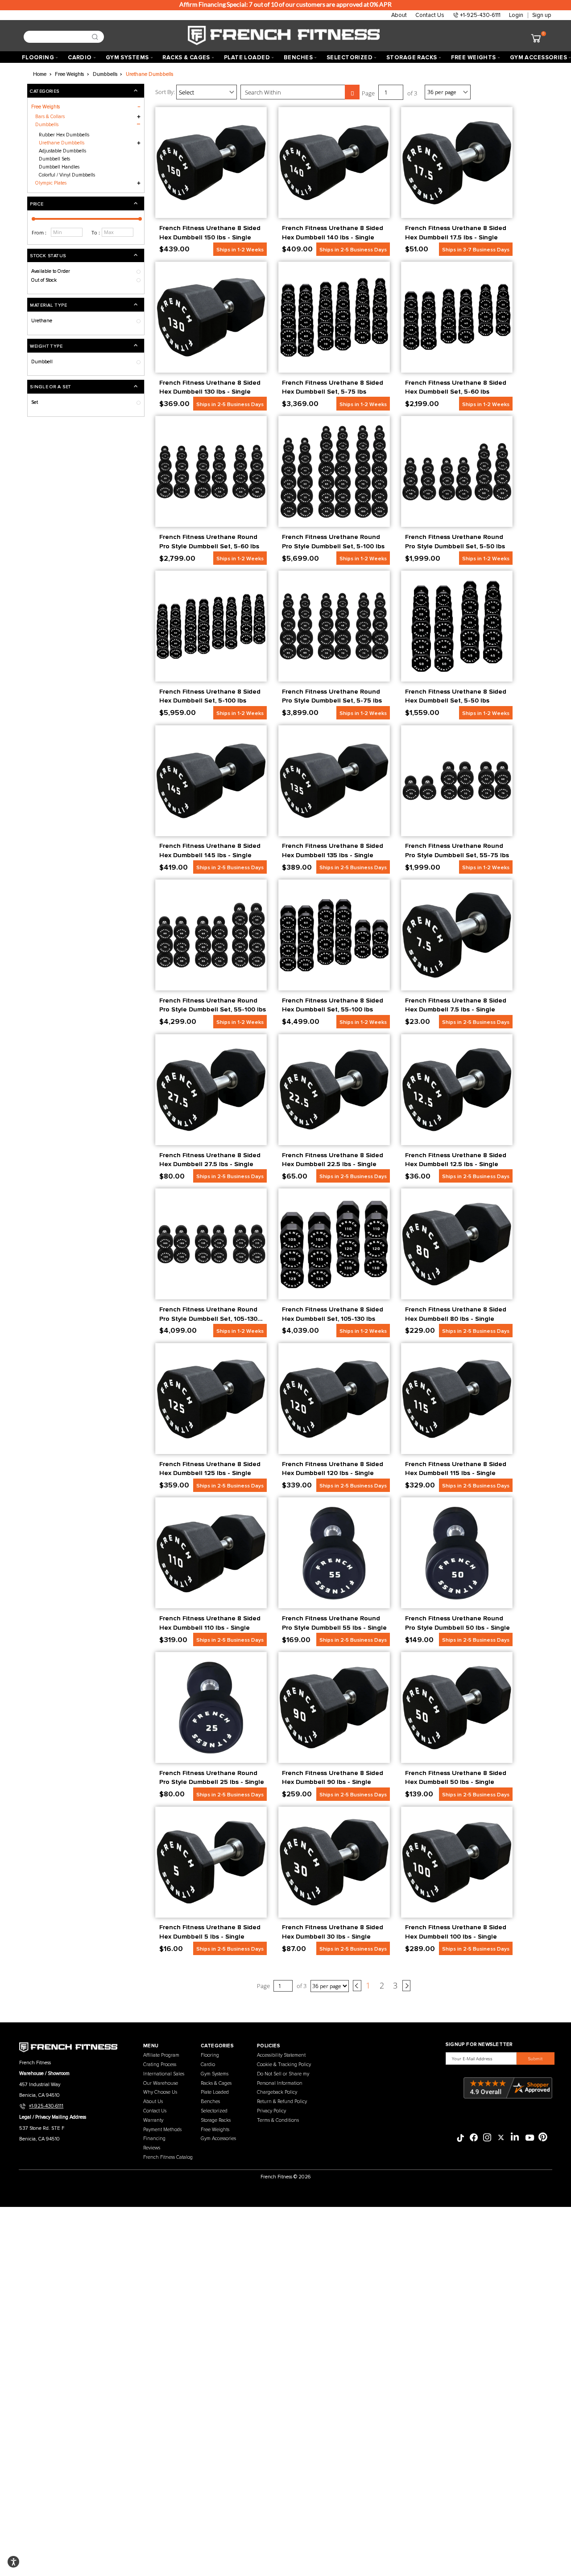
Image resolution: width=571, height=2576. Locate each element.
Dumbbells (47, 125)
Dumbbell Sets (54, 159)
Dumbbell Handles (59, 167)
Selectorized (214, 2111)
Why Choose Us (160, 2092)
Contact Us (430, 15)
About (399, 15)
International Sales (164, 2074)
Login (516, 15)
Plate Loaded (215, 2092)
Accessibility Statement (281, 2055)
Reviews (152, 2148)
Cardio (208, 2064)
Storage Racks (216, 2120)
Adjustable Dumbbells (62, 151)
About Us (153, 2101)
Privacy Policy (271, 2111)
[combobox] (61, 37)
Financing (154, 2138)
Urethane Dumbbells (62, 143)
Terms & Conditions (278, 2120)
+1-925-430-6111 (480, 15)
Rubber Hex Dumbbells (64, 135)
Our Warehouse (161, 2083)
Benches (210, 2101)
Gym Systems (215, 2074)
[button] (86, 203)
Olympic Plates (51, 183)
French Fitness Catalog (168, 2157)
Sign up (542, 15)
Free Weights (215, 2130)
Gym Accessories (218, 2138)
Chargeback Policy (277, 2092)
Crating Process (160, 2064)
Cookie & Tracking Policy (284, 2064)
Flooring (210, 2055)
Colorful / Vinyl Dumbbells (67, 175)
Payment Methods (162, 2130)
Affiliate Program (161, 2055)
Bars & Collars (50, 117)
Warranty (153, 2120)
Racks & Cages (216, 2083)
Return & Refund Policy (282, 2101)
